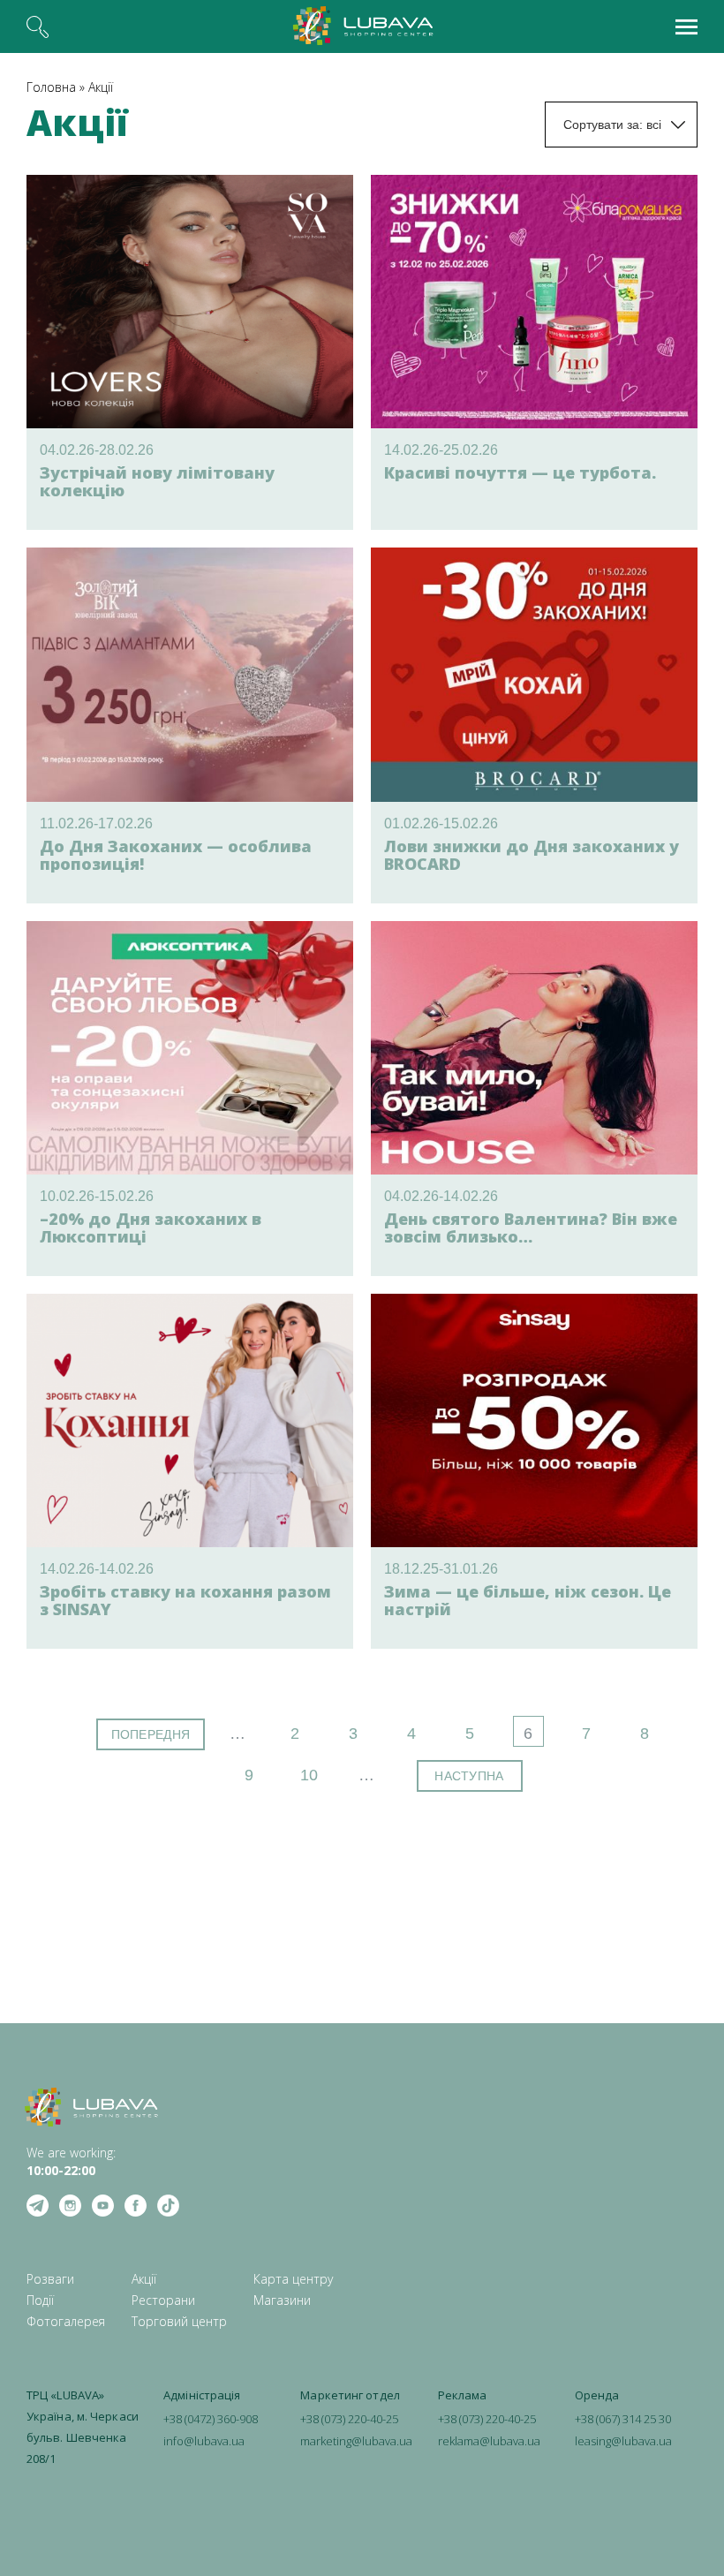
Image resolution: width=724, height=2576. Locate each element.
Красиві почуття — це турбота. (520, 472)
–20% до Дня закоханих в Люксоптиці (151, 1228)
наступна (469, 1776)
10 (309, 1775)
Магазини (282, 2300)
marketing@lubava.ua (356, 2441)
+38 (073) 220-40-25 (349, 2419)
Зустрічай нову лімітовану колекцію (157, 481)
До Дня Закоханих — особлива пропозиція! (176, 855)
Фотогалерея (66, 2321)
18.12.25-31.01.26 (441, 1569)
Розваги (50, 2279)
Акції (101, 87)
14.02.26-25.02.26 (441, 450)
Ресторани (163, 2300)
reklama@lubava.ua (489, 2441)
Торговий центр (179, 2321)
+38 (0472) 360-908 (211, 2419)
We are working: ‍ (71, 2161)
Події (40, 2300)
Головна (51, 87)
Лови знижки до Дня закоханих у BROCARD (532, 855)
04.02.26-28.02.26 (97, 450)
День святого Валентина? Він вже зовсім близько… (531, 1228)
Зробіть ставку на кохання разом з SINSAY (185, 1600)
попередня (151, 1734)
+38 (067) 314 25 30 (623, 2419)
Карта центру (293, 2279)
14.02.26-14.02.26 (97, 1569)
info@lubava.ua (204, 2441)
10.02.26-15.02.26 (97, 1196)
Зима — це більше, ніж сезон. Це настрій (528, 1600)
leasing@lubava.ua (623, 2441)
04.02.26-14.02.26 (441, 1196)
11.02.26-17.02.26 (96, 823)
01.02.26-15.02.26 (441, 823)
